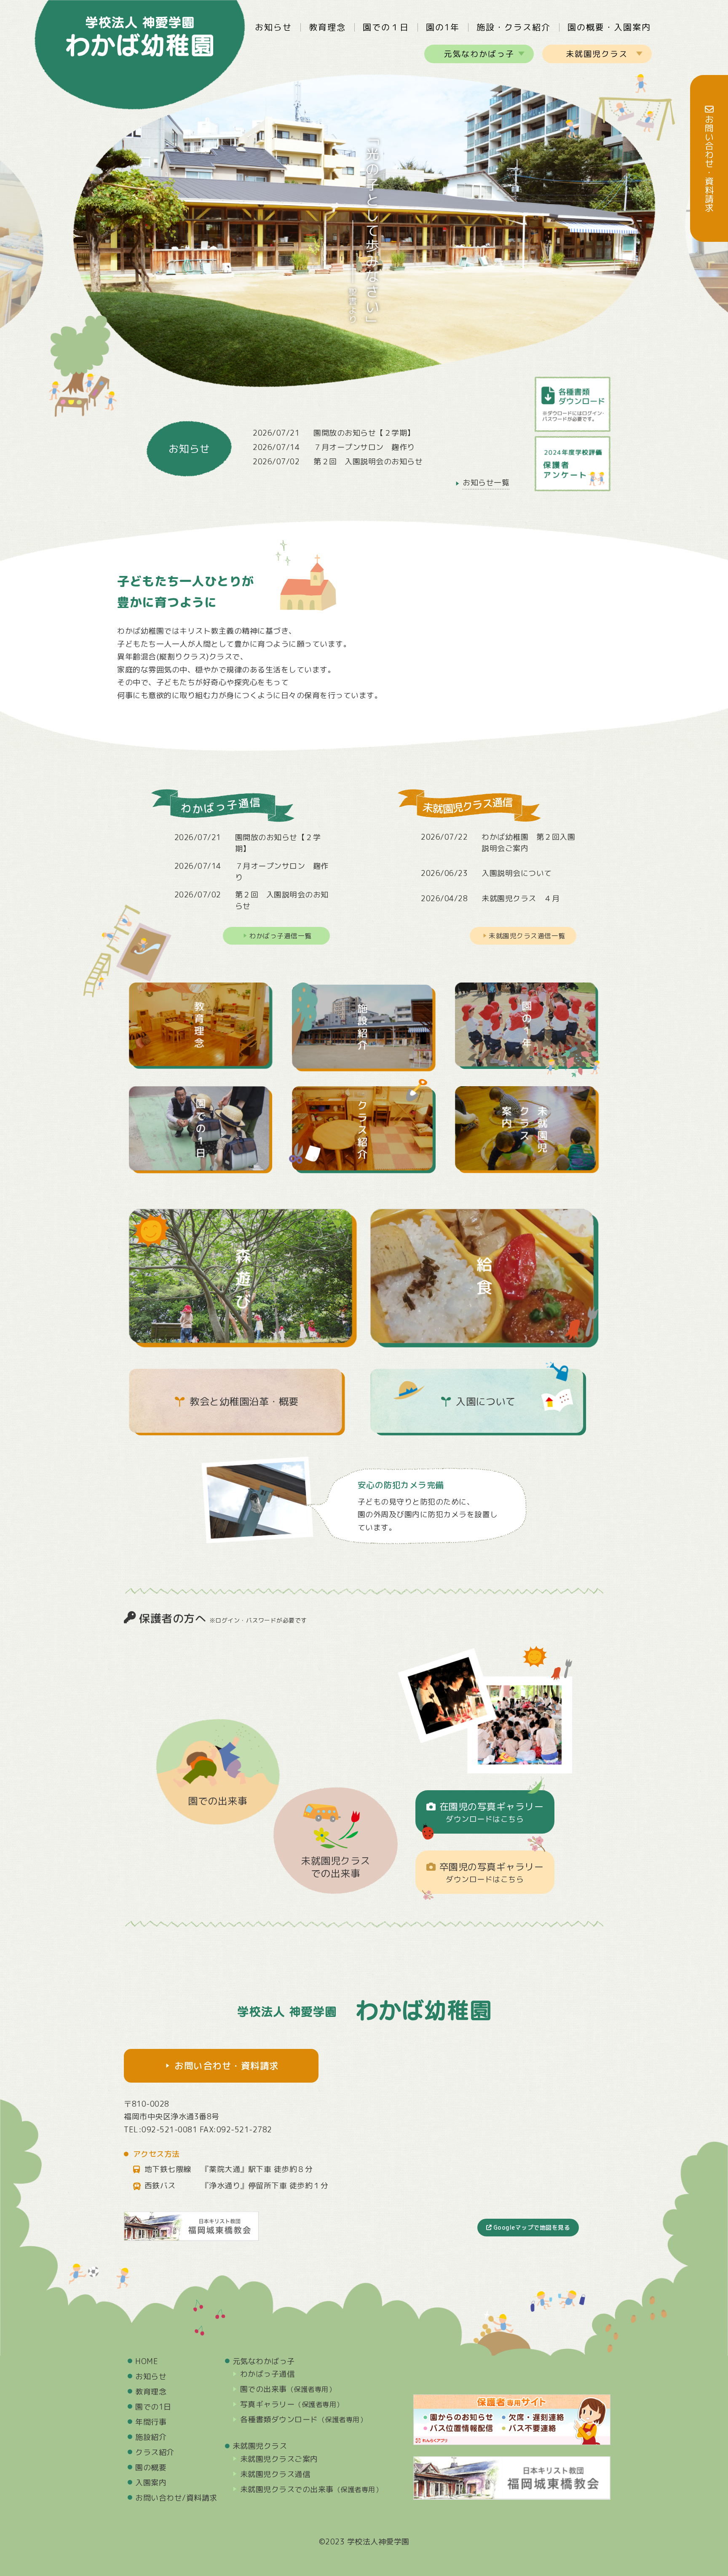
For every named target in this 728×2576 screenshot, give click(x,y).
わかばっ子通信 (268, 2374)
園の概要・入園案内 (609, 27)
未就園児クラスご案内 (279, 2459)
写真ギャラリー (292, 2404)
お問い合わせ (176, 2498)
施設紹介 (151, 2437)
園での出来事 (218, 1801)
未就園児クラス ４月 (521, 898)
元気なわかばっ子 (479, 54)
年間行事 (151, 2422)
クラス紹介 (155, 2452)
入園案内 (151, 2483)
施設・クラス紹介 (514, 27)
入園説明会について (517, 873)
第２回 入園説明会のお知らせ (368, 462)
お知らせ (273, 27)
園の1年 (443, 27)
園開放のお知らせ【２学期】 (364, 433)
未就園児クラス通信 (275, 2474)
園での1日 (153, 2407)
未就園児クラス (597, 54)
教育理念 (327, 27)
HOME (147, 2361)
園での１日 (386, 27)
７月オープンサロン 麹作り (364, 447)
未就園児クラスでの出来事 (336, 1867)
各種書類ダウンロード (304, 2419)
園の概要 (151, 2468)
